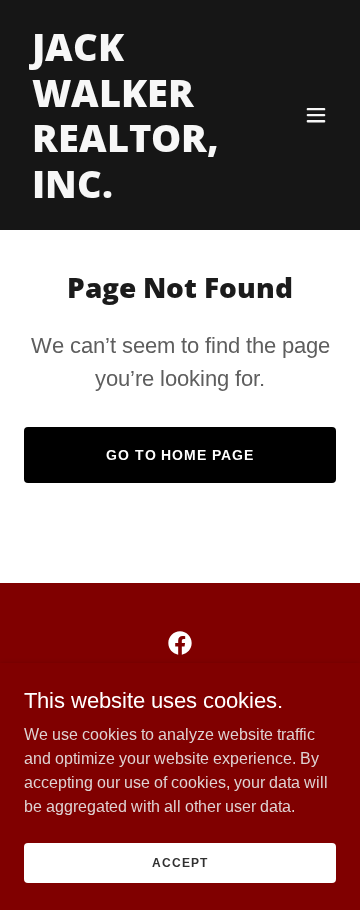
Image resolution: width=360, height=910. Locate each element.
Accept (179, 862)
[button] (316, 115)
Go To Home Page (180, 455)
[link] (133, 192)
